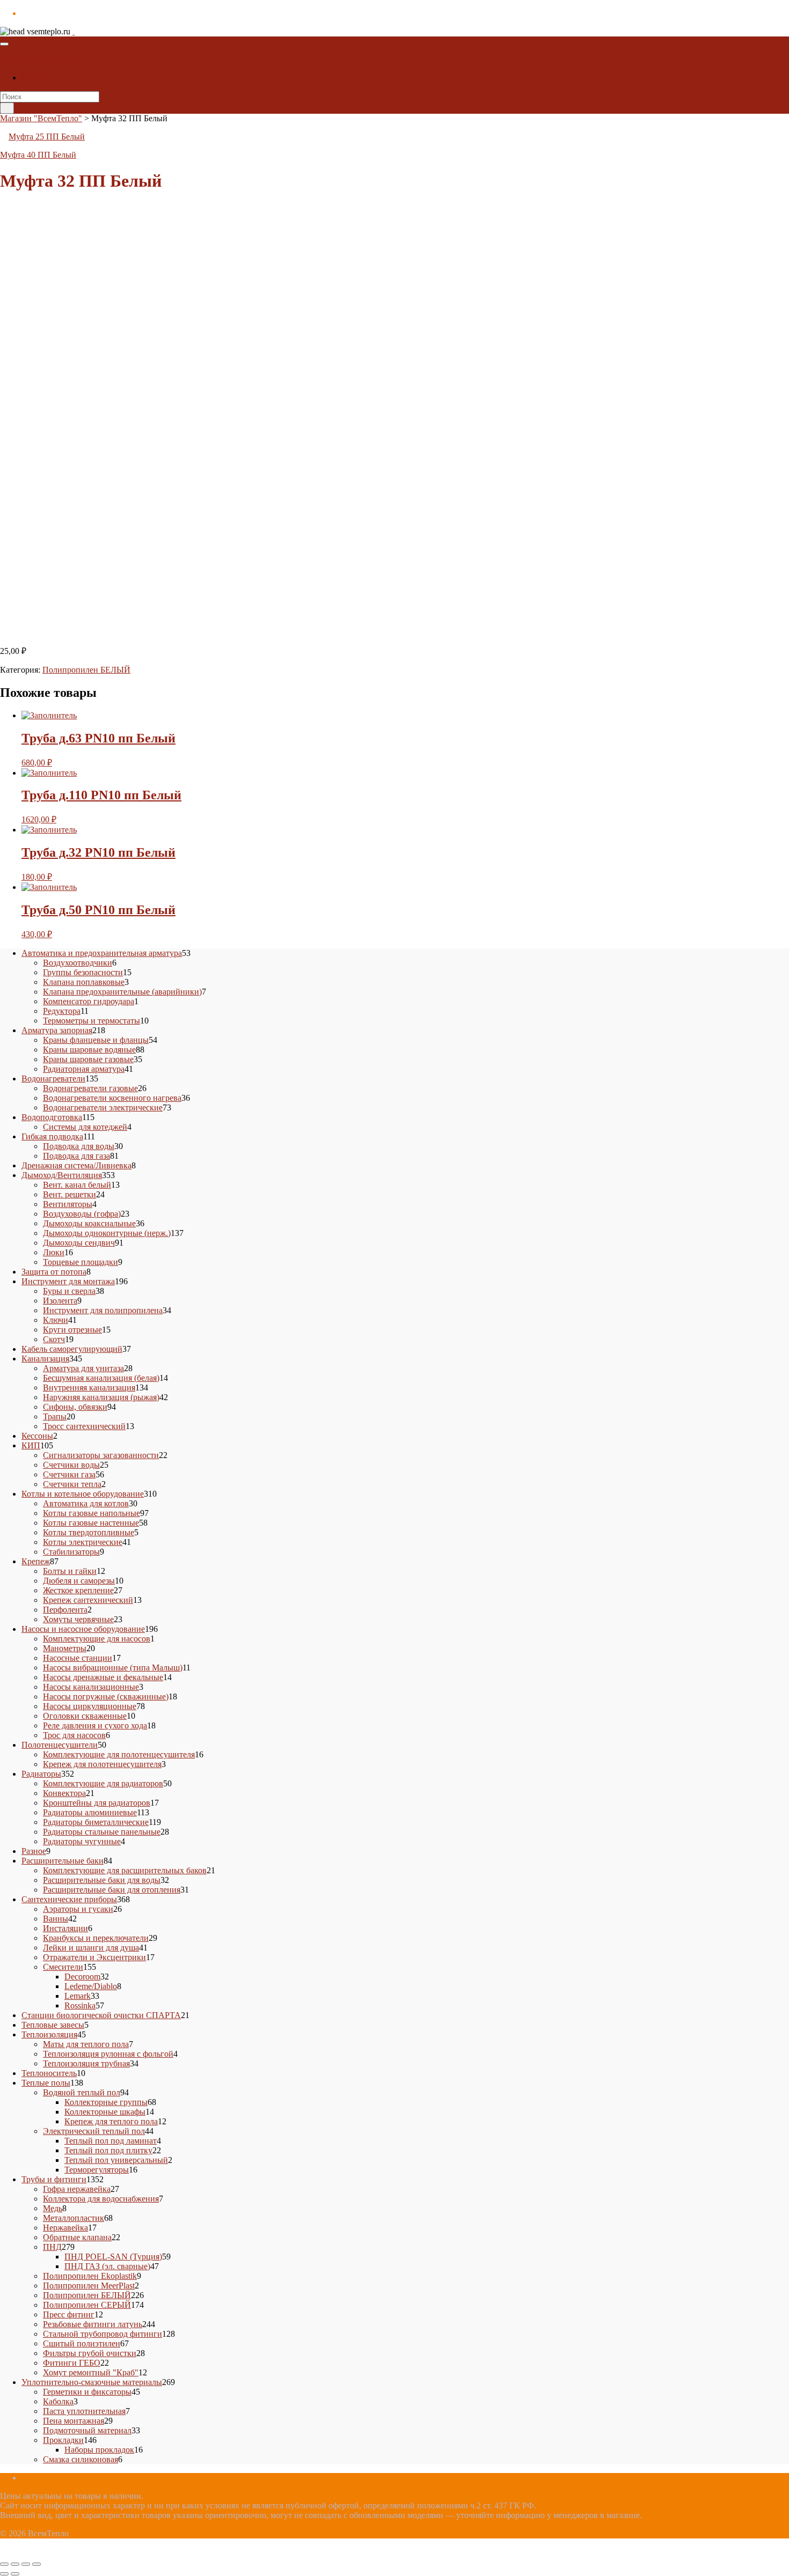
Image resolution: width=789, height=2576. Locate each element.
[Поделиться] (26, 2564)
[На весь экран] (15, 2564)
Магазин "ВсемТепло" (41, 59)
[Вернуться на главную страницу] (74, 31)
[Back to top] (3, 2552)
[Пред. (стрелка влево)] (4, 2574)
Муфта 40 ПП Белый (38, 155)
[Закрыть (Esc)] (36, 2564)
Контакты (39, 78)
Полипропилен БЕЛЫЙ (86, 670)
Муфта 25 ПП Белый (47, 137)
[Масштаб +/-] (4, 2564)
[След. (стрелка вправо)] (15, 2574)
